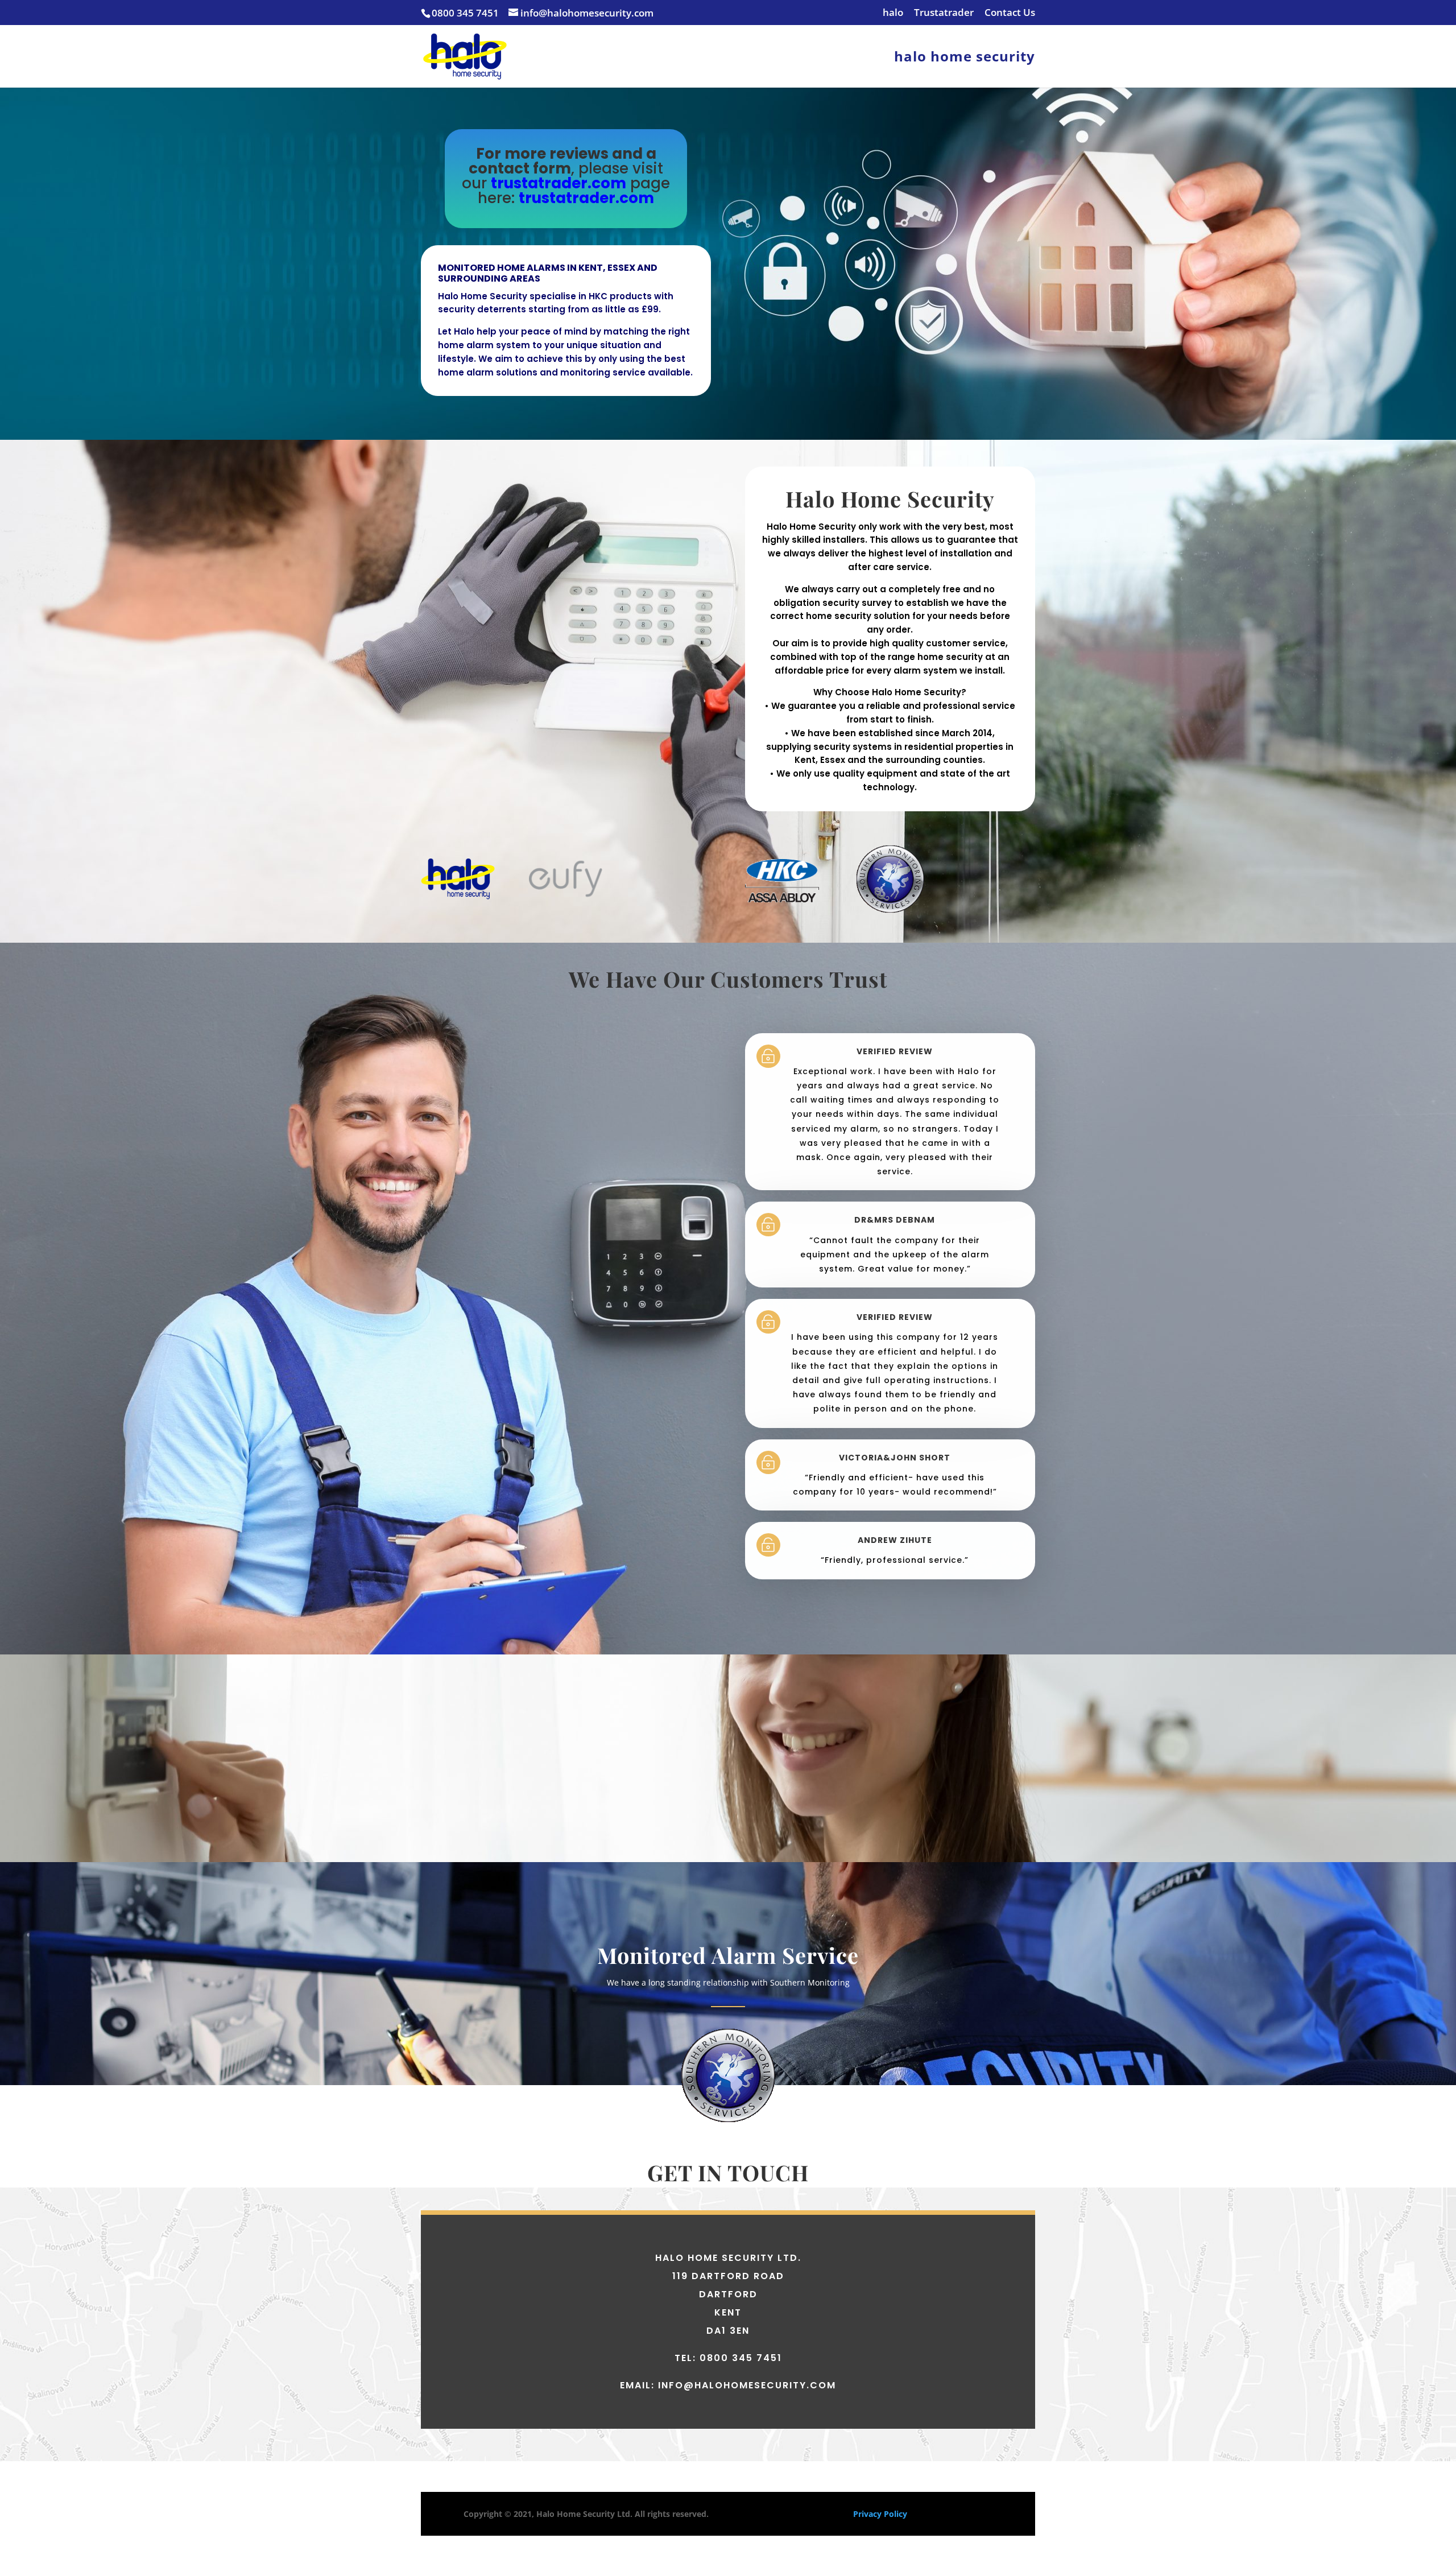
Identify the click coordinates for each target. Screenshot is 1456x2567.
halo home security (965, 59)
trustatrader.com (559, 183)
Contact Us (1010, 13)
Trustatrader (944, 13)
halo (893, 13)
